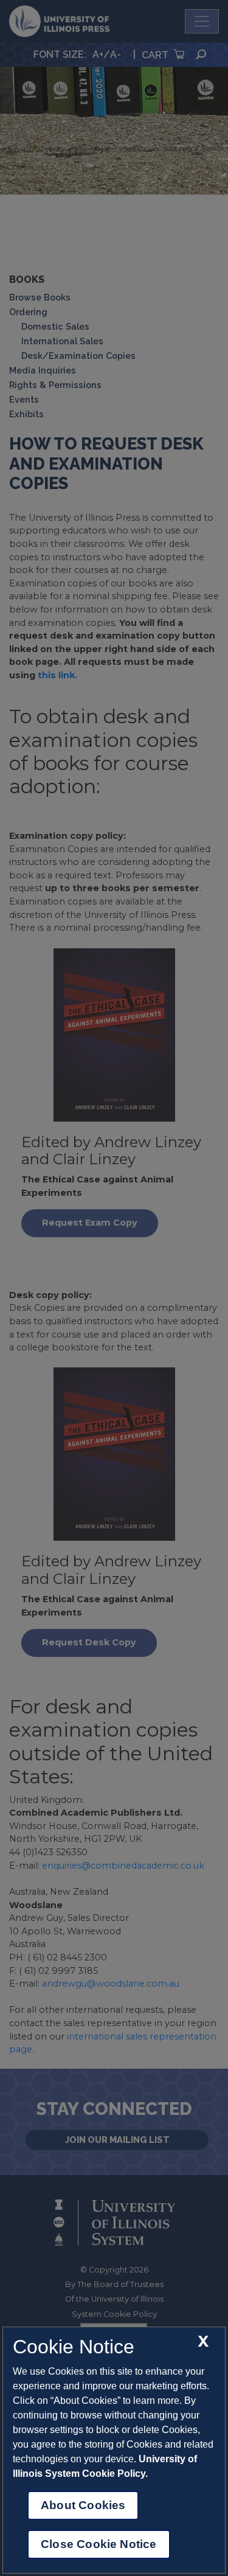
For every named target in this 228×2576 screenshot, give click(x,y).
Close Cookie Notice (99, 2544)
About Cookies (83, 2505)
